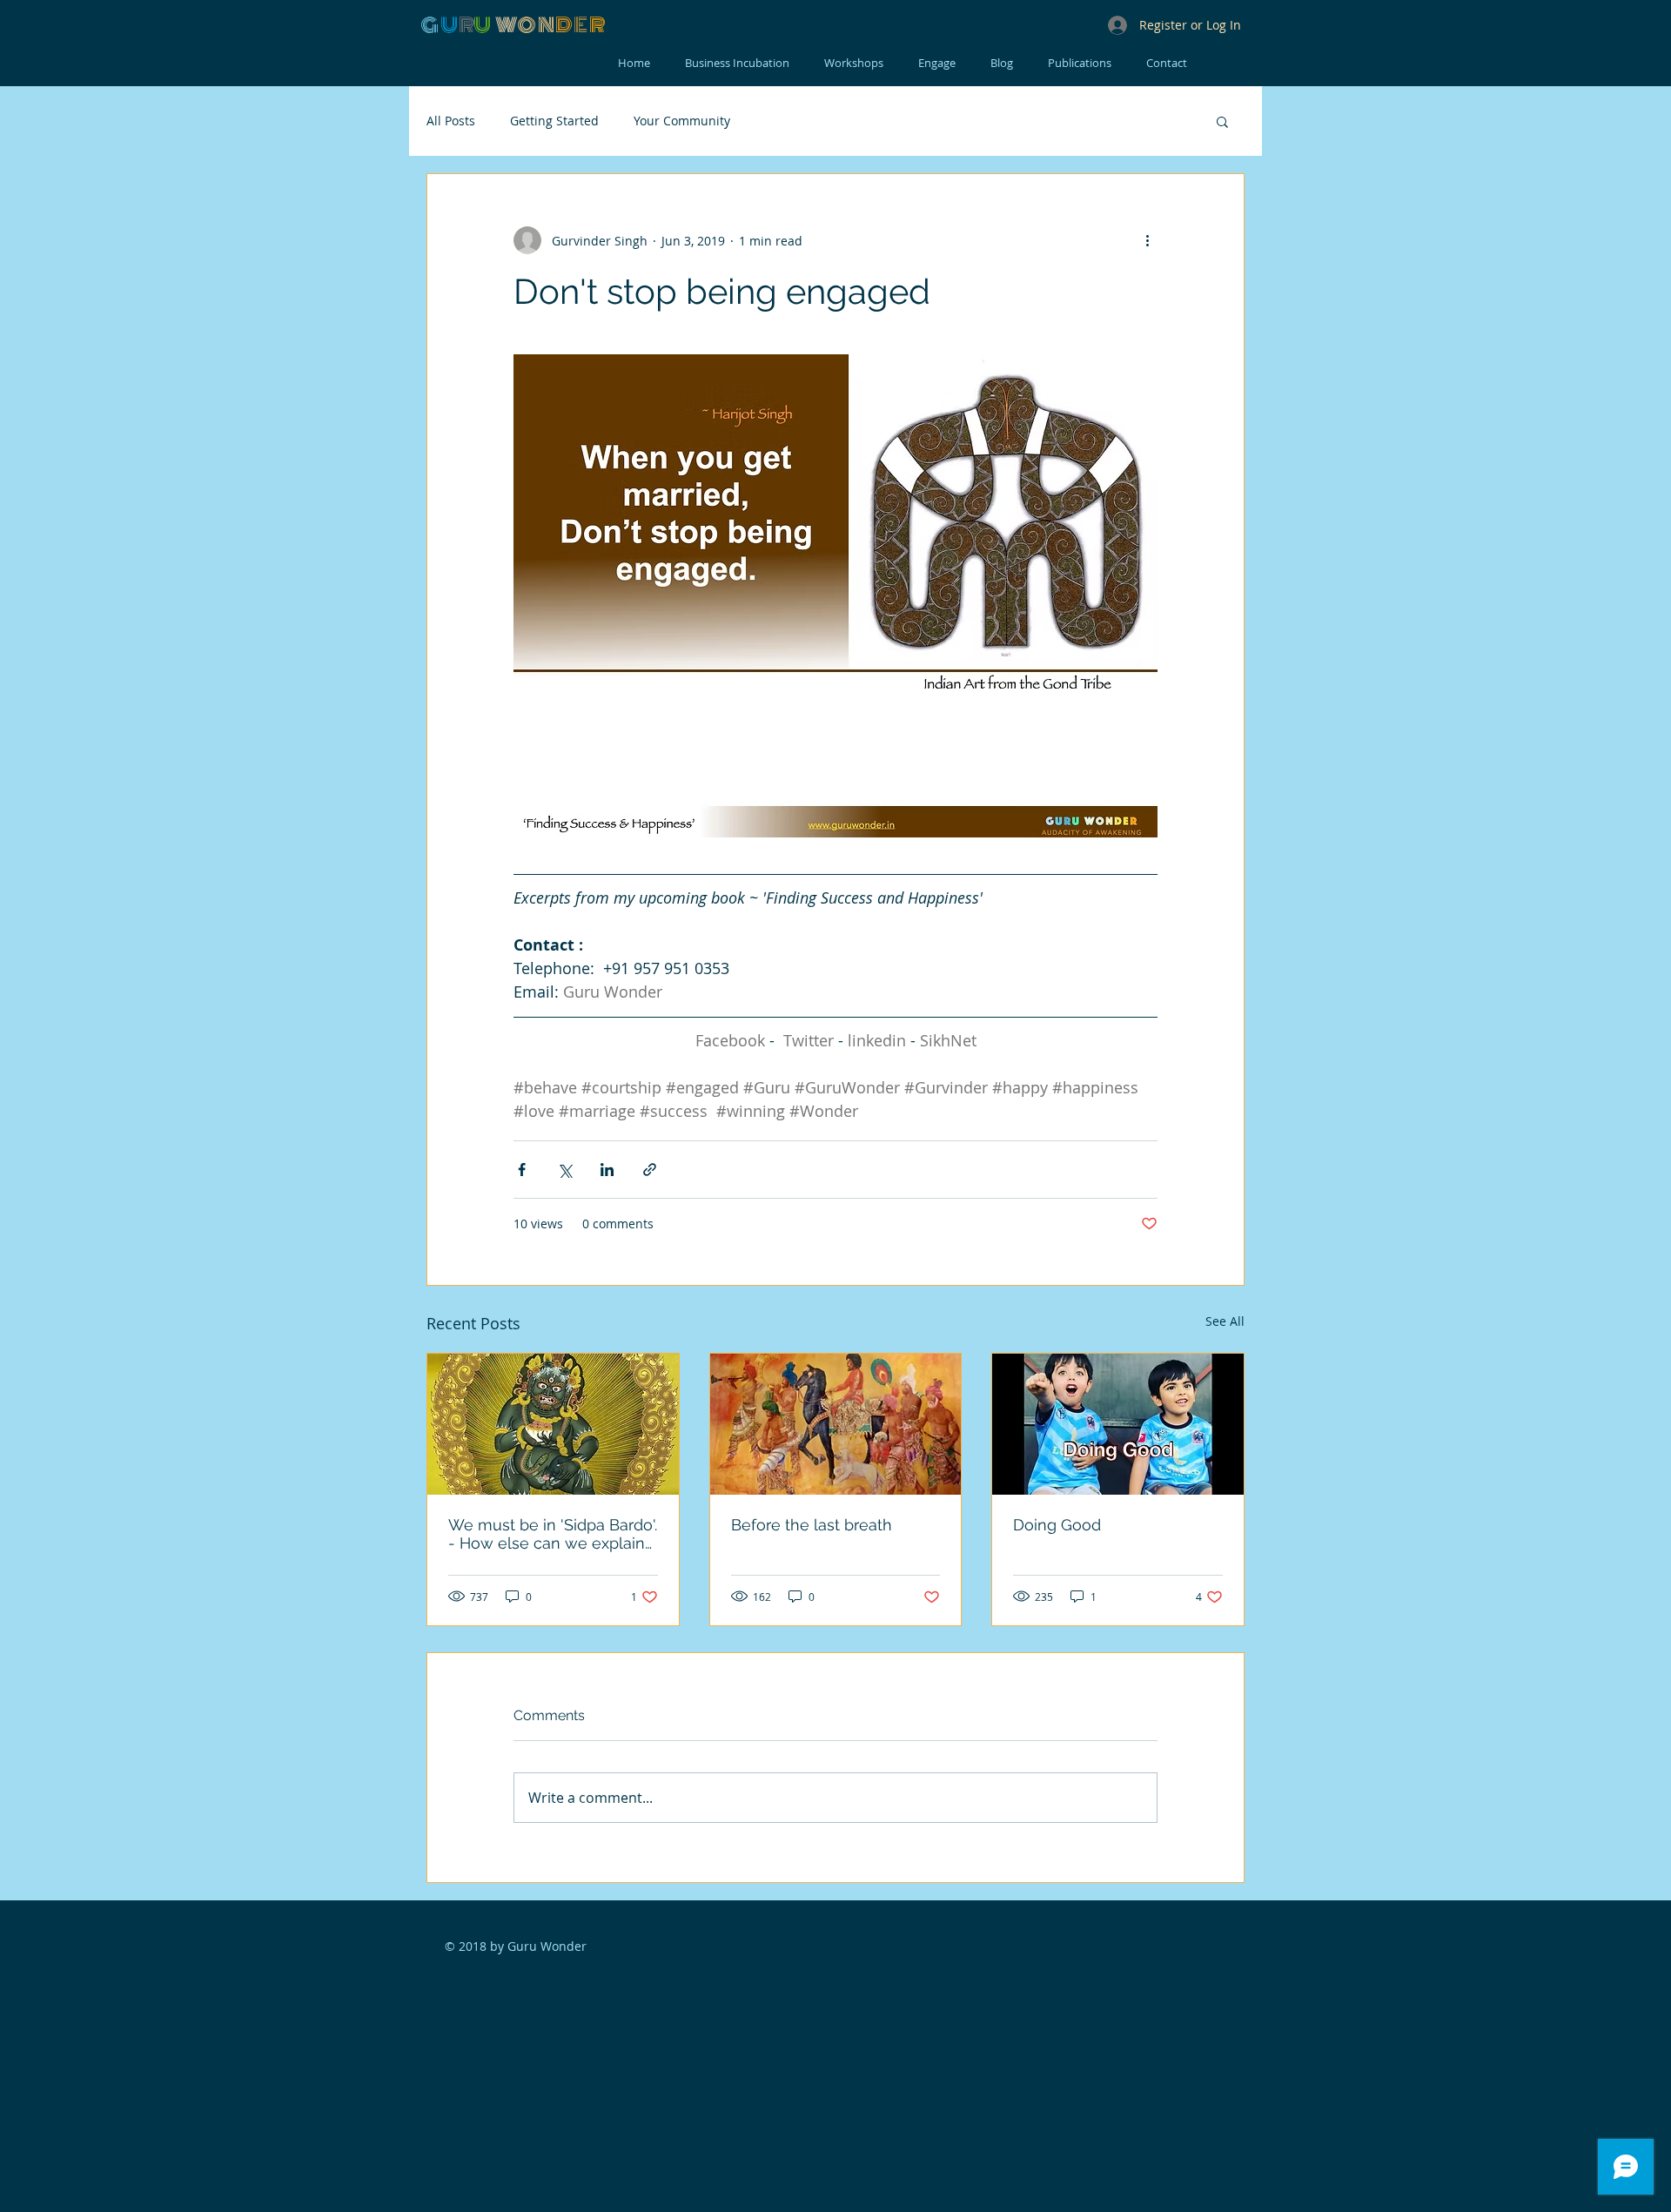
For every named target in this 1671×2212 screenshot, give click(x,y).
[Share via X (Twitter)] (564, 1170)
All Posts (451, 121)
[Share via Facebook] (522, 1170)
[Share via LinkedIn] (607, 1170)
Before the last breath (812, 1525)
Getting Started (554, 121)
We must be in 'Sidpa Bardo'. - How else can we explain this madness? (553, 1534)
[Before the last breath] (836, 1424)
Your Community (682, 121)
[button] (1222, 121)
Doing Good (1057, 1525)
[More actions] (1147, 240)
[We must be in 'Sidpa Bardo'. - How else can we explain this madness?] (553, 1424)
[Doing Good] (1118, 1424)
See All (1225, 1321)
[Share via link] (650, 1170)
